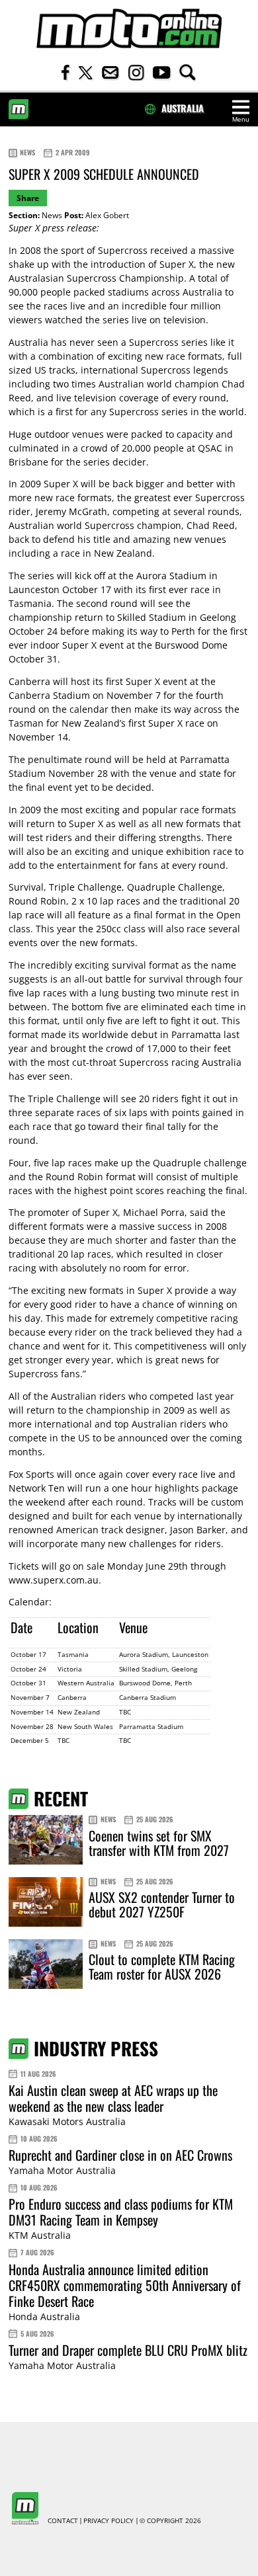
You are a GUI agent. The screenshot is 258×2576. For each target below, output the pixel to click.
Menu (241, 119)
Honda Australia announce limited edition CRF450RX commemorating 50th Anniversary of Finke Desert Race (125, 2285)
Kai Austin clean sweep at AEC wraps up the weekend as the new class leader (113, 2098)
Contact (63, 2521)
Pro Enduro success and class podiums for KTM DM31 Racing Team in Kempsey (121, 2212)
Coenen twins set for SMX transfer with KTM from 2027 (159, 1843)
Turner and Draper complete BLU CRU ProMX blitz (128, 2350)
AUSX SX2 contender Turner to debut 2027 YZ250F (162, 1904)
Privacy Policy (108, 2521)
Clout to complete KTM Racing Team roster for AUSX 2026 (162, 1966)
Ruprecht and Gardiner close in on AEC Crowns (120, 2155)
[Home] (129, 29)
